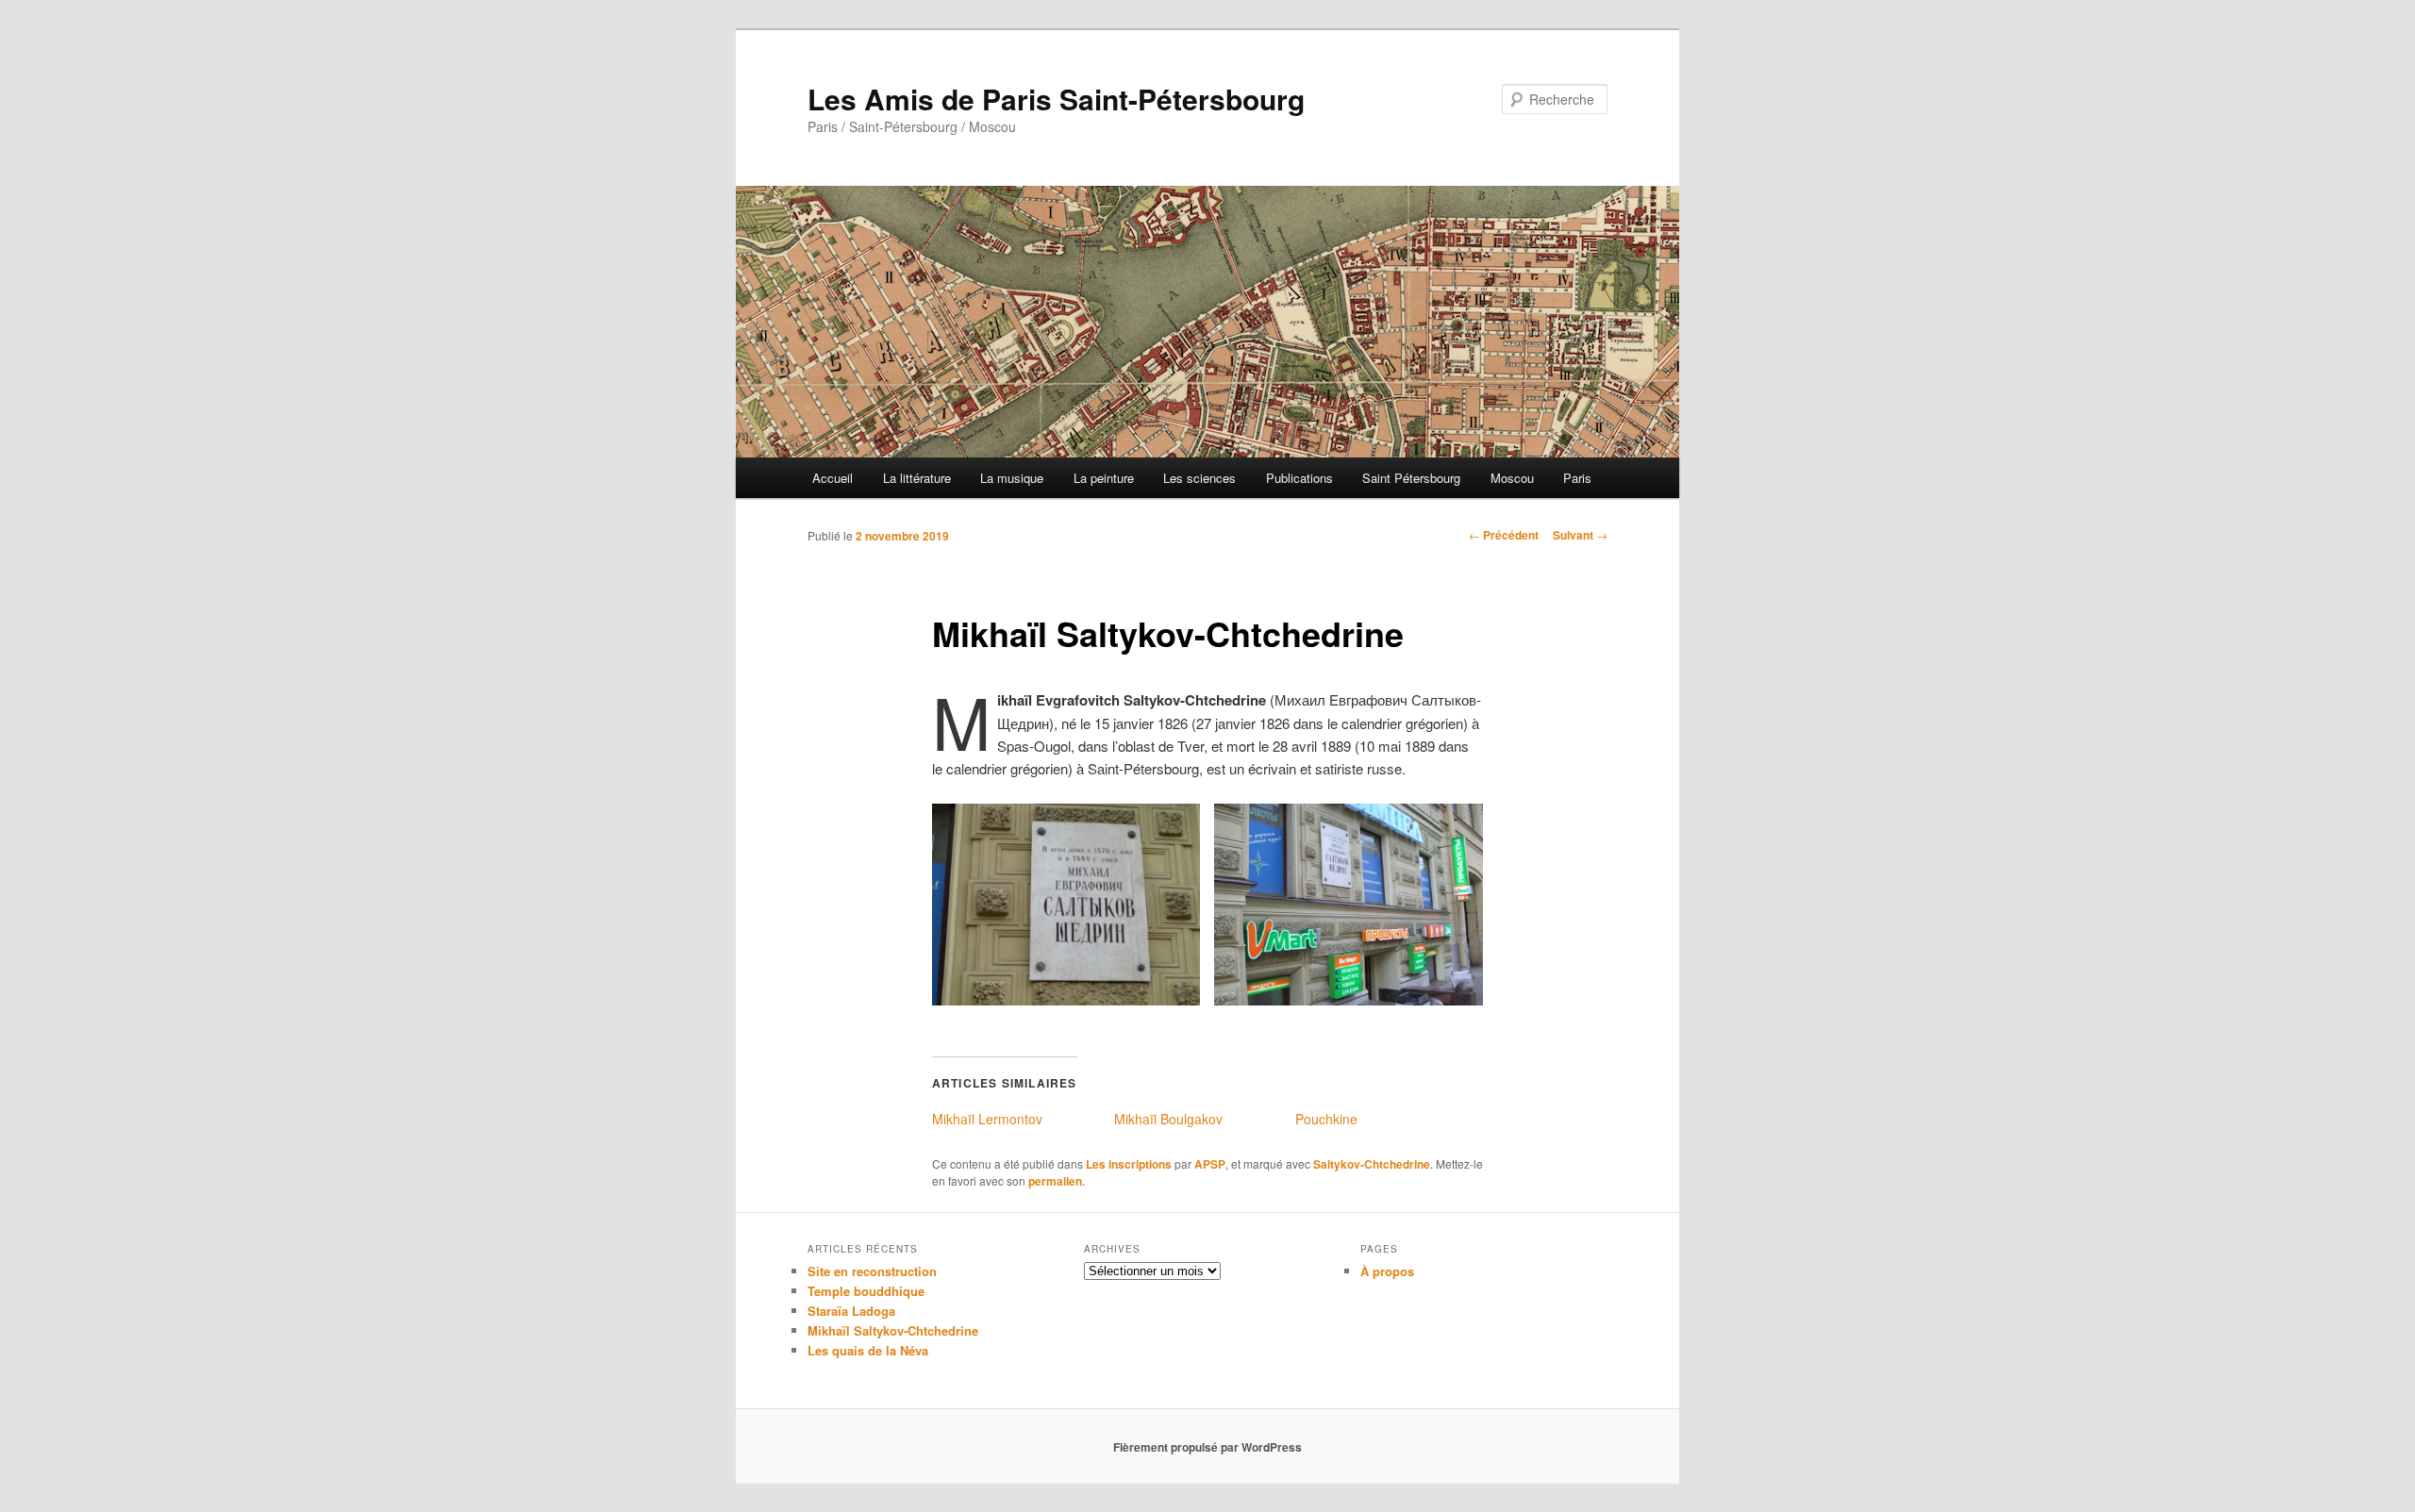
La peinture (1104, 478)
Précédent (1504, 535)
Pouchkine (1326, 1119)
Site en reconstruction (872, 1271)
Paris (1577, 478)
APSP (1210, 1164)
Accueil (833, 478)
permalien (1055, 1181)
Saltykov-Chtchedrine (1372, 1164)
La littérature (917, 478)
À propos (1387, 1271)
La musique (1012, 478)
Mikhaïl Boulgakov (1168, 1119)
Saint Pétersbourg (1411, 478)
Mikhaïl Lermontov (987, 1119)
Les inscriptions (1129, 1164)
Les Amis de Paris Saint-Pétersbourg (1056, 99)
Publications (1299, 478)
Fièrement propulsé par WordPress (1207, 1447)
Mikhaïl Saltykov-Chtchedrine (893, 1330)
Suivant (1580, 535)
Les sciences (1199, 478)
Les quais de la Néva (868, 1350)
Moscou (1512, 478)
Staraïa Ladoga (851, 1311)
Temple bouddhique (866, 1291)
